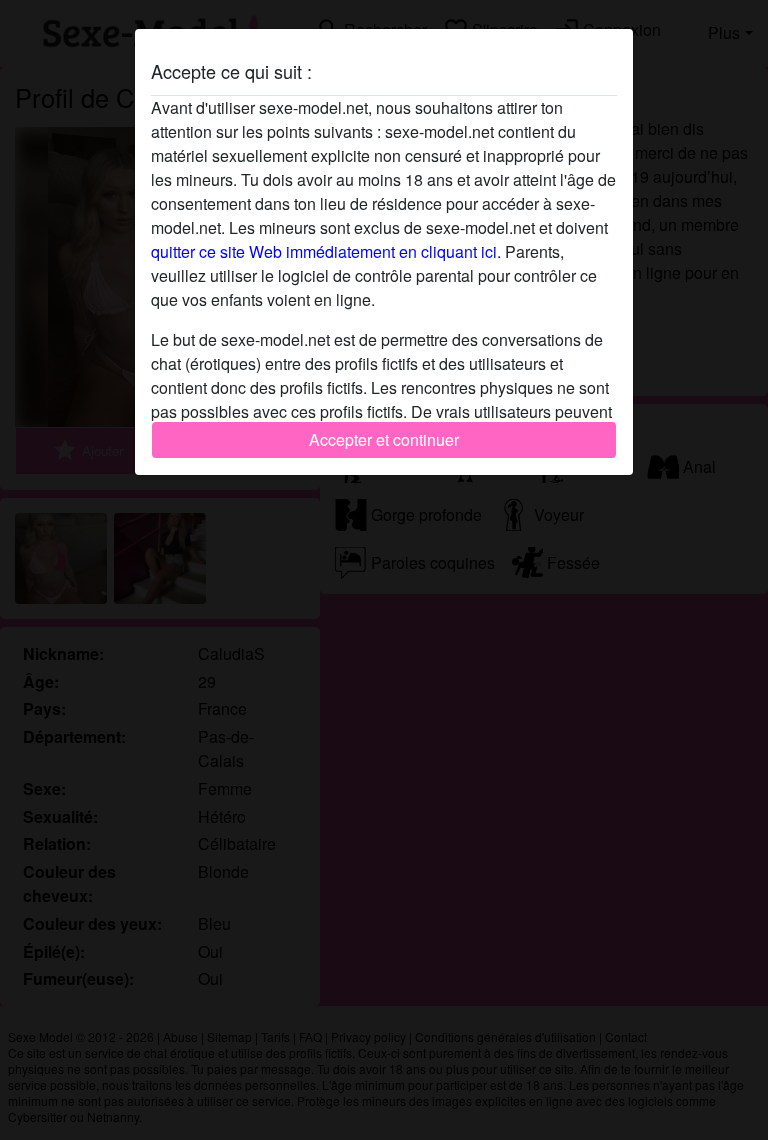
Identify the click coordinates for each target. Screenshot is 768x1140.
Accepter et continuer (384, 439)
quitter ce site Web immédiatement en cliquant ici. (326, 251)
